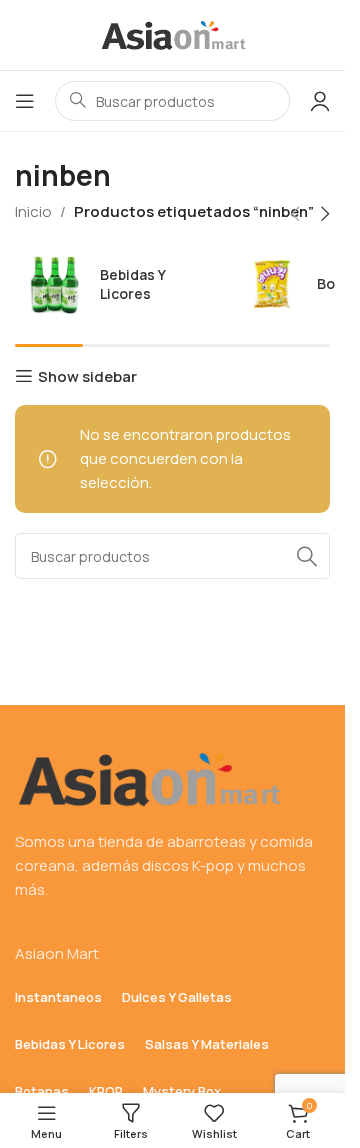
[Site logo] (173, 33)
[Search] (307, 556)
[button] (295, 214)
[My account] (320, 101)
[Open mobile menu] (25, 101)
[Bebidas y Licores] (118, 284)
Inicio (33, 211)
